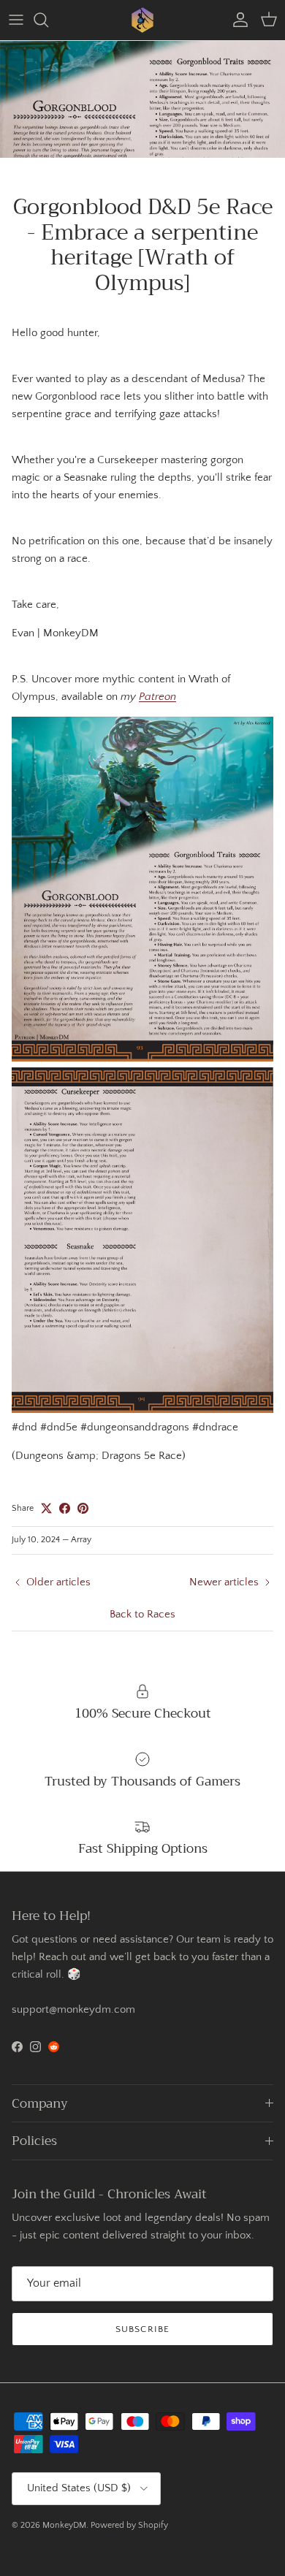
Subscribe (142, 2329)
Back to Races (142, 1614)
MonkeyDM (64, 2525)
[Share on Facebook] (65, 1508)
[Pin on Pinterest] (83, 1508)
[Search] (48, 20)
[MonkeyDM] (142, 20)
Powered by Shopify (129, 2525)
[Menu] (16, 20)
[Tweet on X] (46, 1508)
